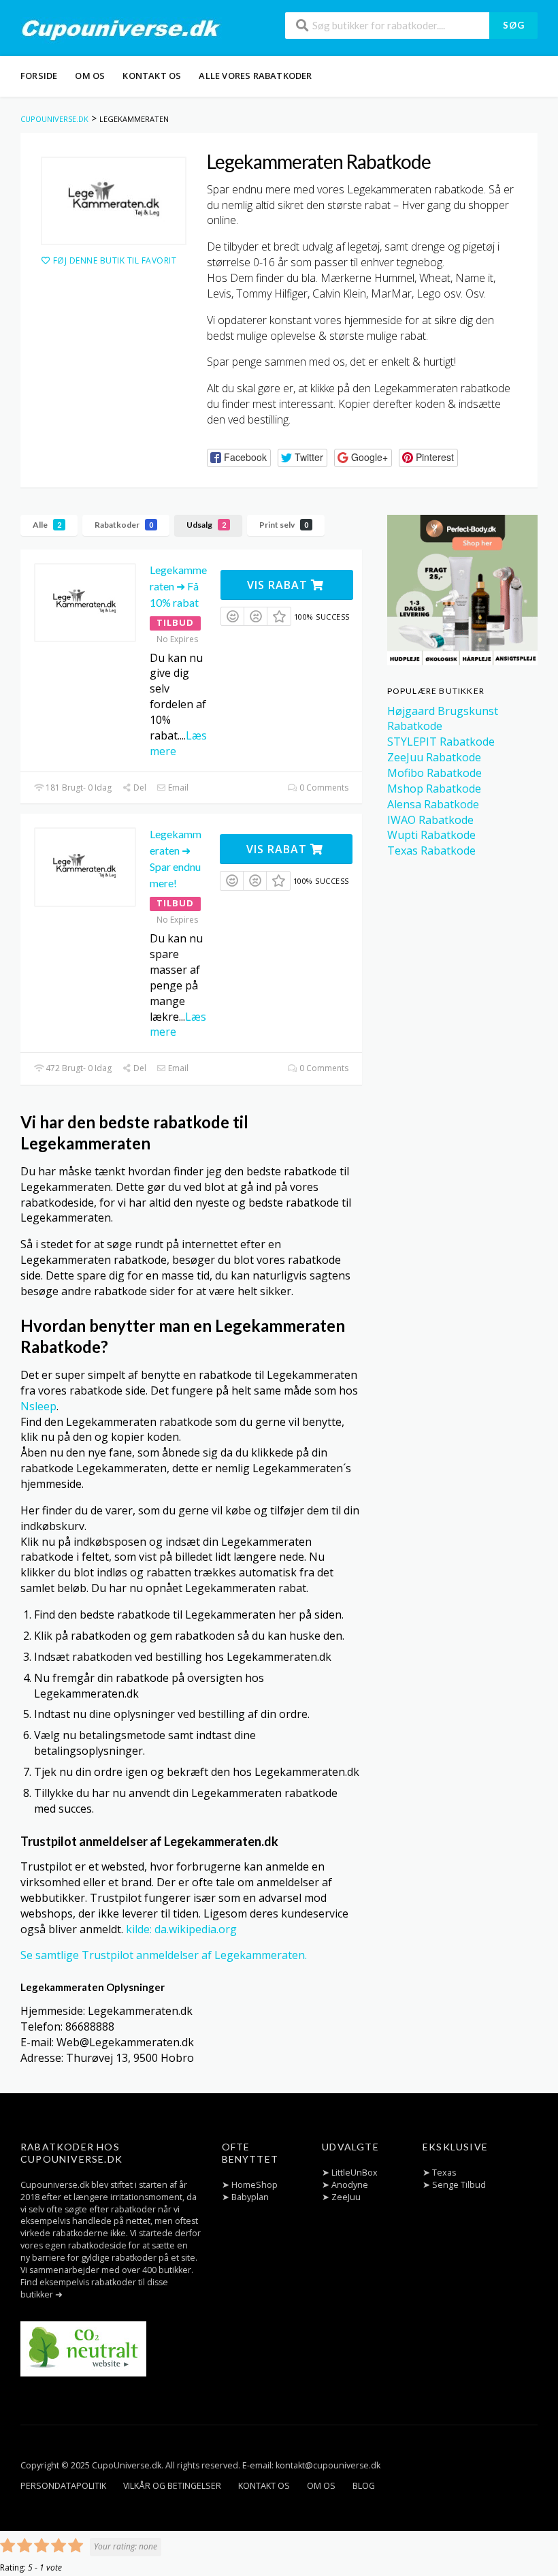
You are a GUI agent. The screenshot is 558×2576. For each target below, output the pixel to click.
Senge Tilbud (459, 2185)
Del (139, 788)
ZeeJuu (346, 2197)
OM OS (90, 76)
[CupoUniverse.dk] (121, 29)
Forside (39, 76)
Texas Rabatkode (431, 850)
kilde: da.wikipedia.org (181, 1929)
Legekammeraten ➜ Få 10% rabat (178, 586)
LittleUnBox (355, 2173)
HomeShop (255, 2185)
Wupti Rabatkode (431, 835)
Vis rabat (279, 585)
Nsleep (38, 1406)
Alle (47, 525)
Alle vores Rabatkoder (255, 76)
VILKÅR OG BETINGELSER (172, 2486)
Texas (444, 2173)
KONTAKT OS (152, 76)
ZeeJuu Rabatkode (434, 757)
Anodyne (350, 2185)
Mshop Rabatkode (434, 789)
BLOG (364, 2486)
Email (177, 788)
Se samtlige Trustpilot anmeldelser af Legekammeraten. (164, 1955)
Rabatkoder (124, 525)
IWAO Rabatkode (430, 820)
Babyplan (250, 2197)
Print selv (284, 525)
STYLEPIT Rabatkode (441, 742)
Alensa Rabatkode (433, 804)
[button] (239, 458)
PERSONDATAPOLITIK (63, 2486)
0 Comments (323, 788)
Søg (514, 25)
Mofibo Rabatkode (434, 773)
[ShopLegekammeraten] (114, 201)
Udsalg (206, 525)
